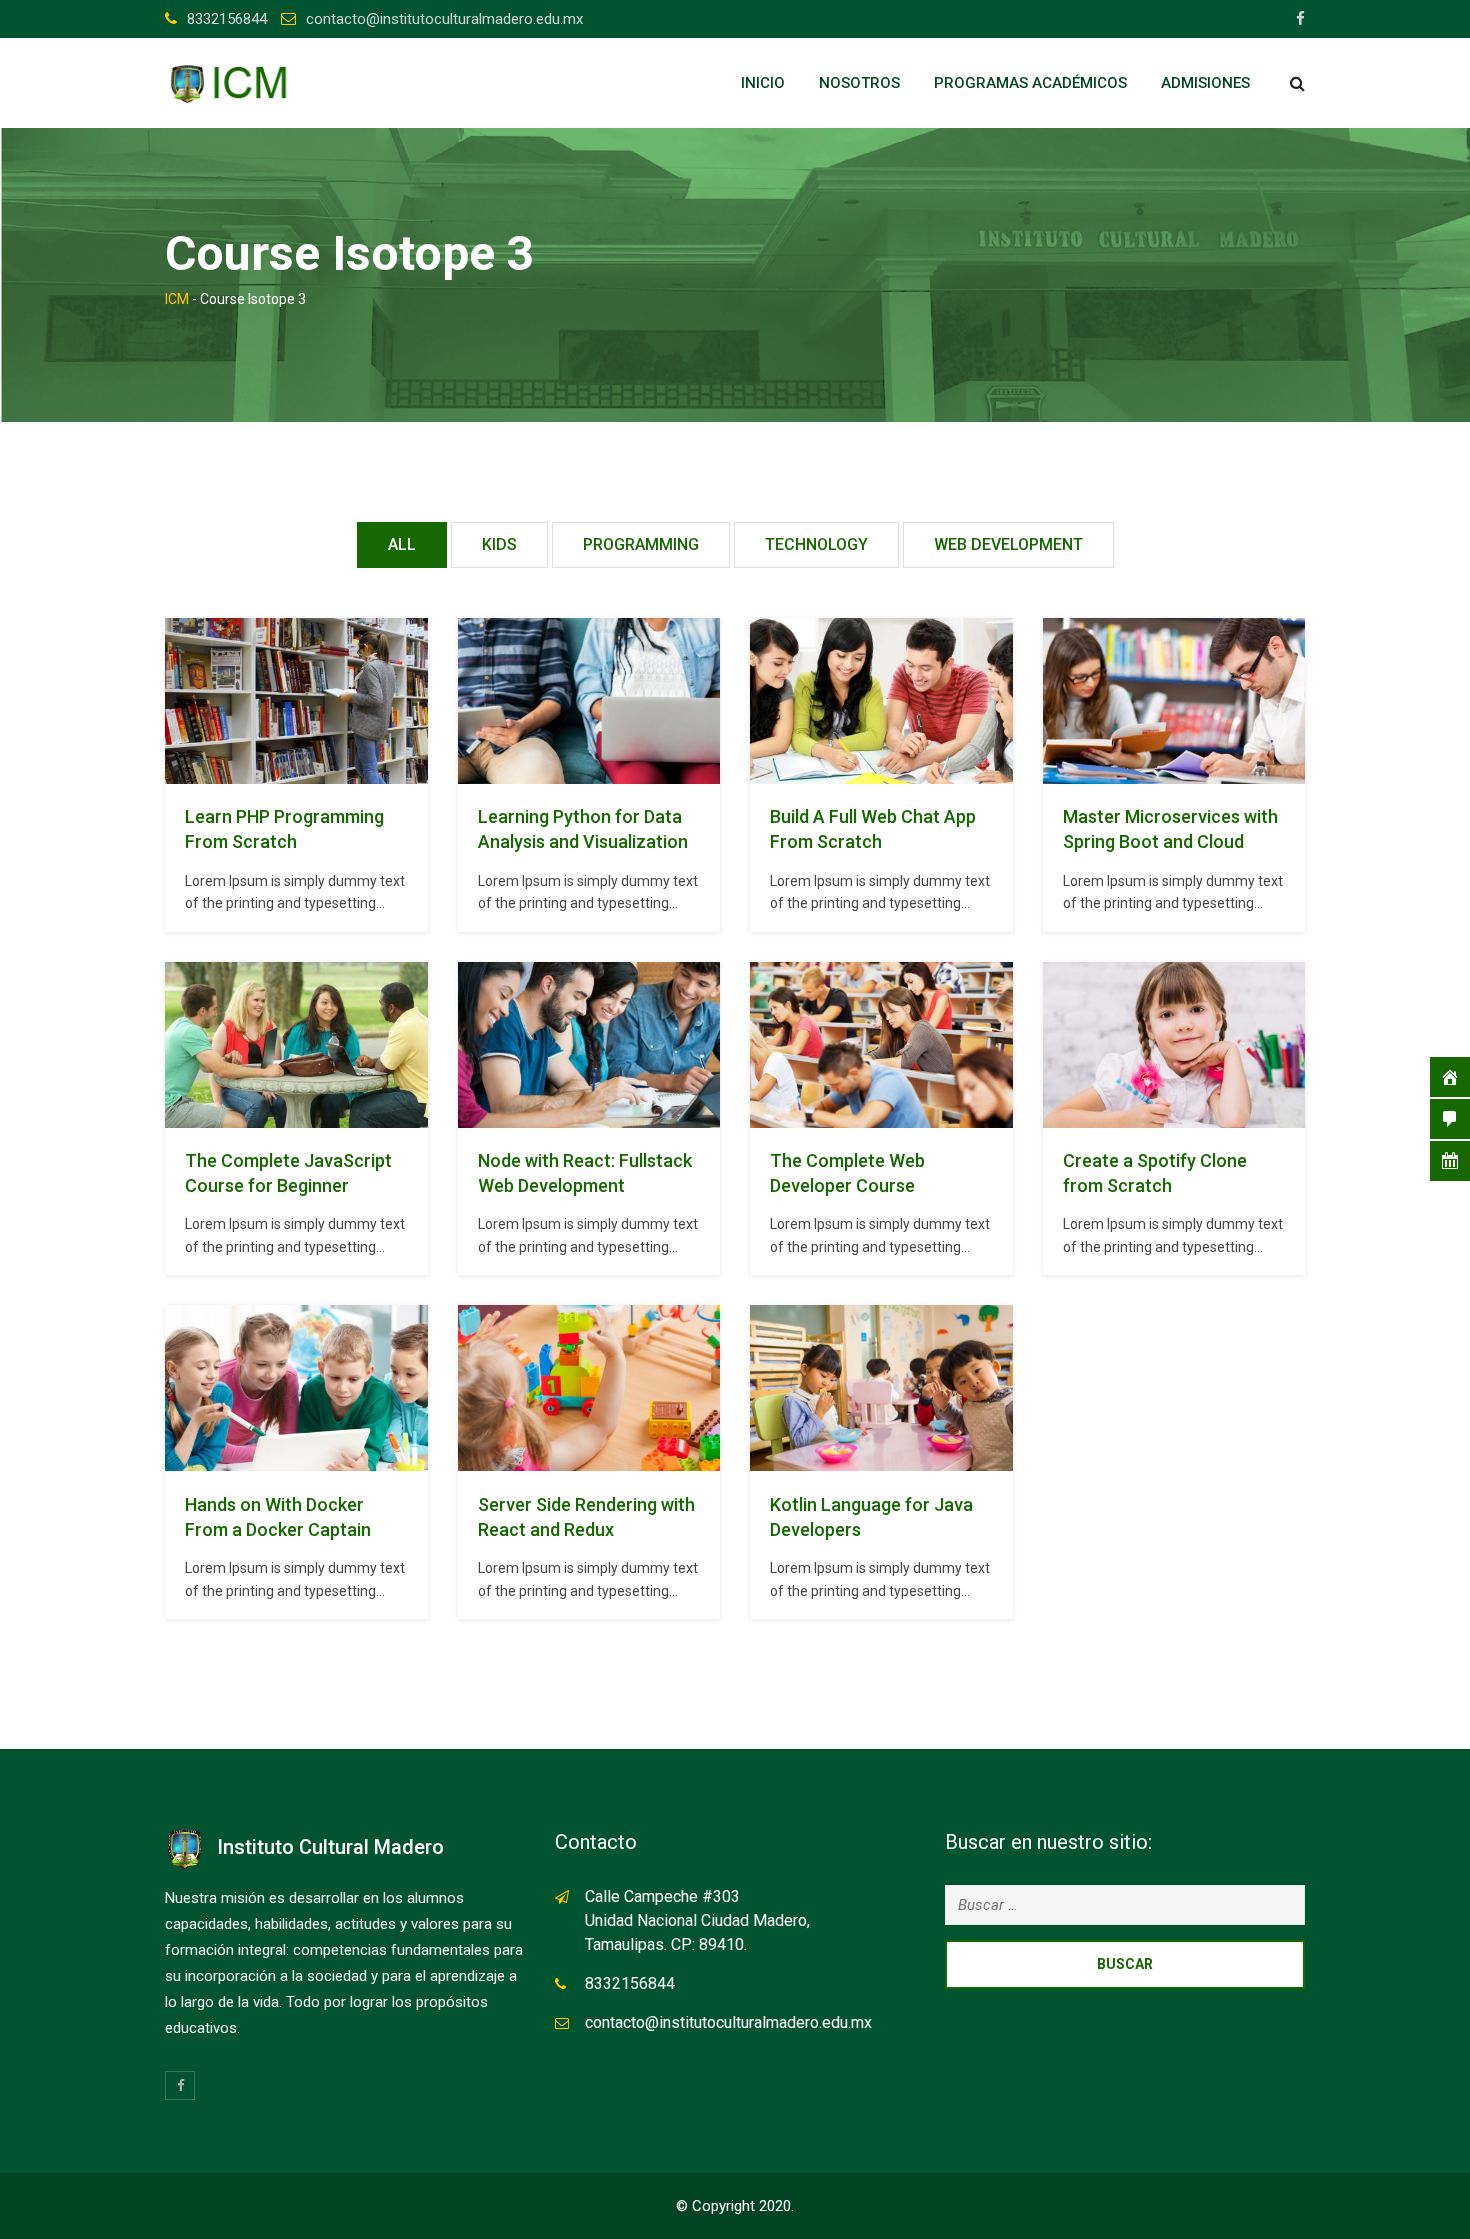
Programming (641, 544)
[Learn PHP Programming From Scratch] (296, 701)
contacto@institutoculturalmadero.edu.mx (444, 19)
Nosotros (859, 83)
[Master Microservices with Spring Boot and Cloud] (1174, 701)
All (402, 544)
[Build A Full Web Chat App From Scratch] (881, 701)
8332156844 (227, 19)
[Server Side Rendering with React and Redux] (589, 1389)
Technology (816, 544)
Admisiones (1205, 83)
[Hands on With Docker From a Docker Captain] (296, 1389)
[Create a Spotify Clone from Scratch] (1174, 1045)
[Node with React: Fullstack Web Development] (589, 1045)
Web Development (1008, 544)
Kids (499, 544)
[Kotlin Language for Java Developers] (881, 1389)
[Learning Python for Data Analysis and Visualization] (589, 701)
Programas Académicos (1030, 83)
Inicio (763, 83)
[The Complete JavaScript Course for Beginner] (296, 1045)
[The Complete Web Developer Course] (881, 1045)
